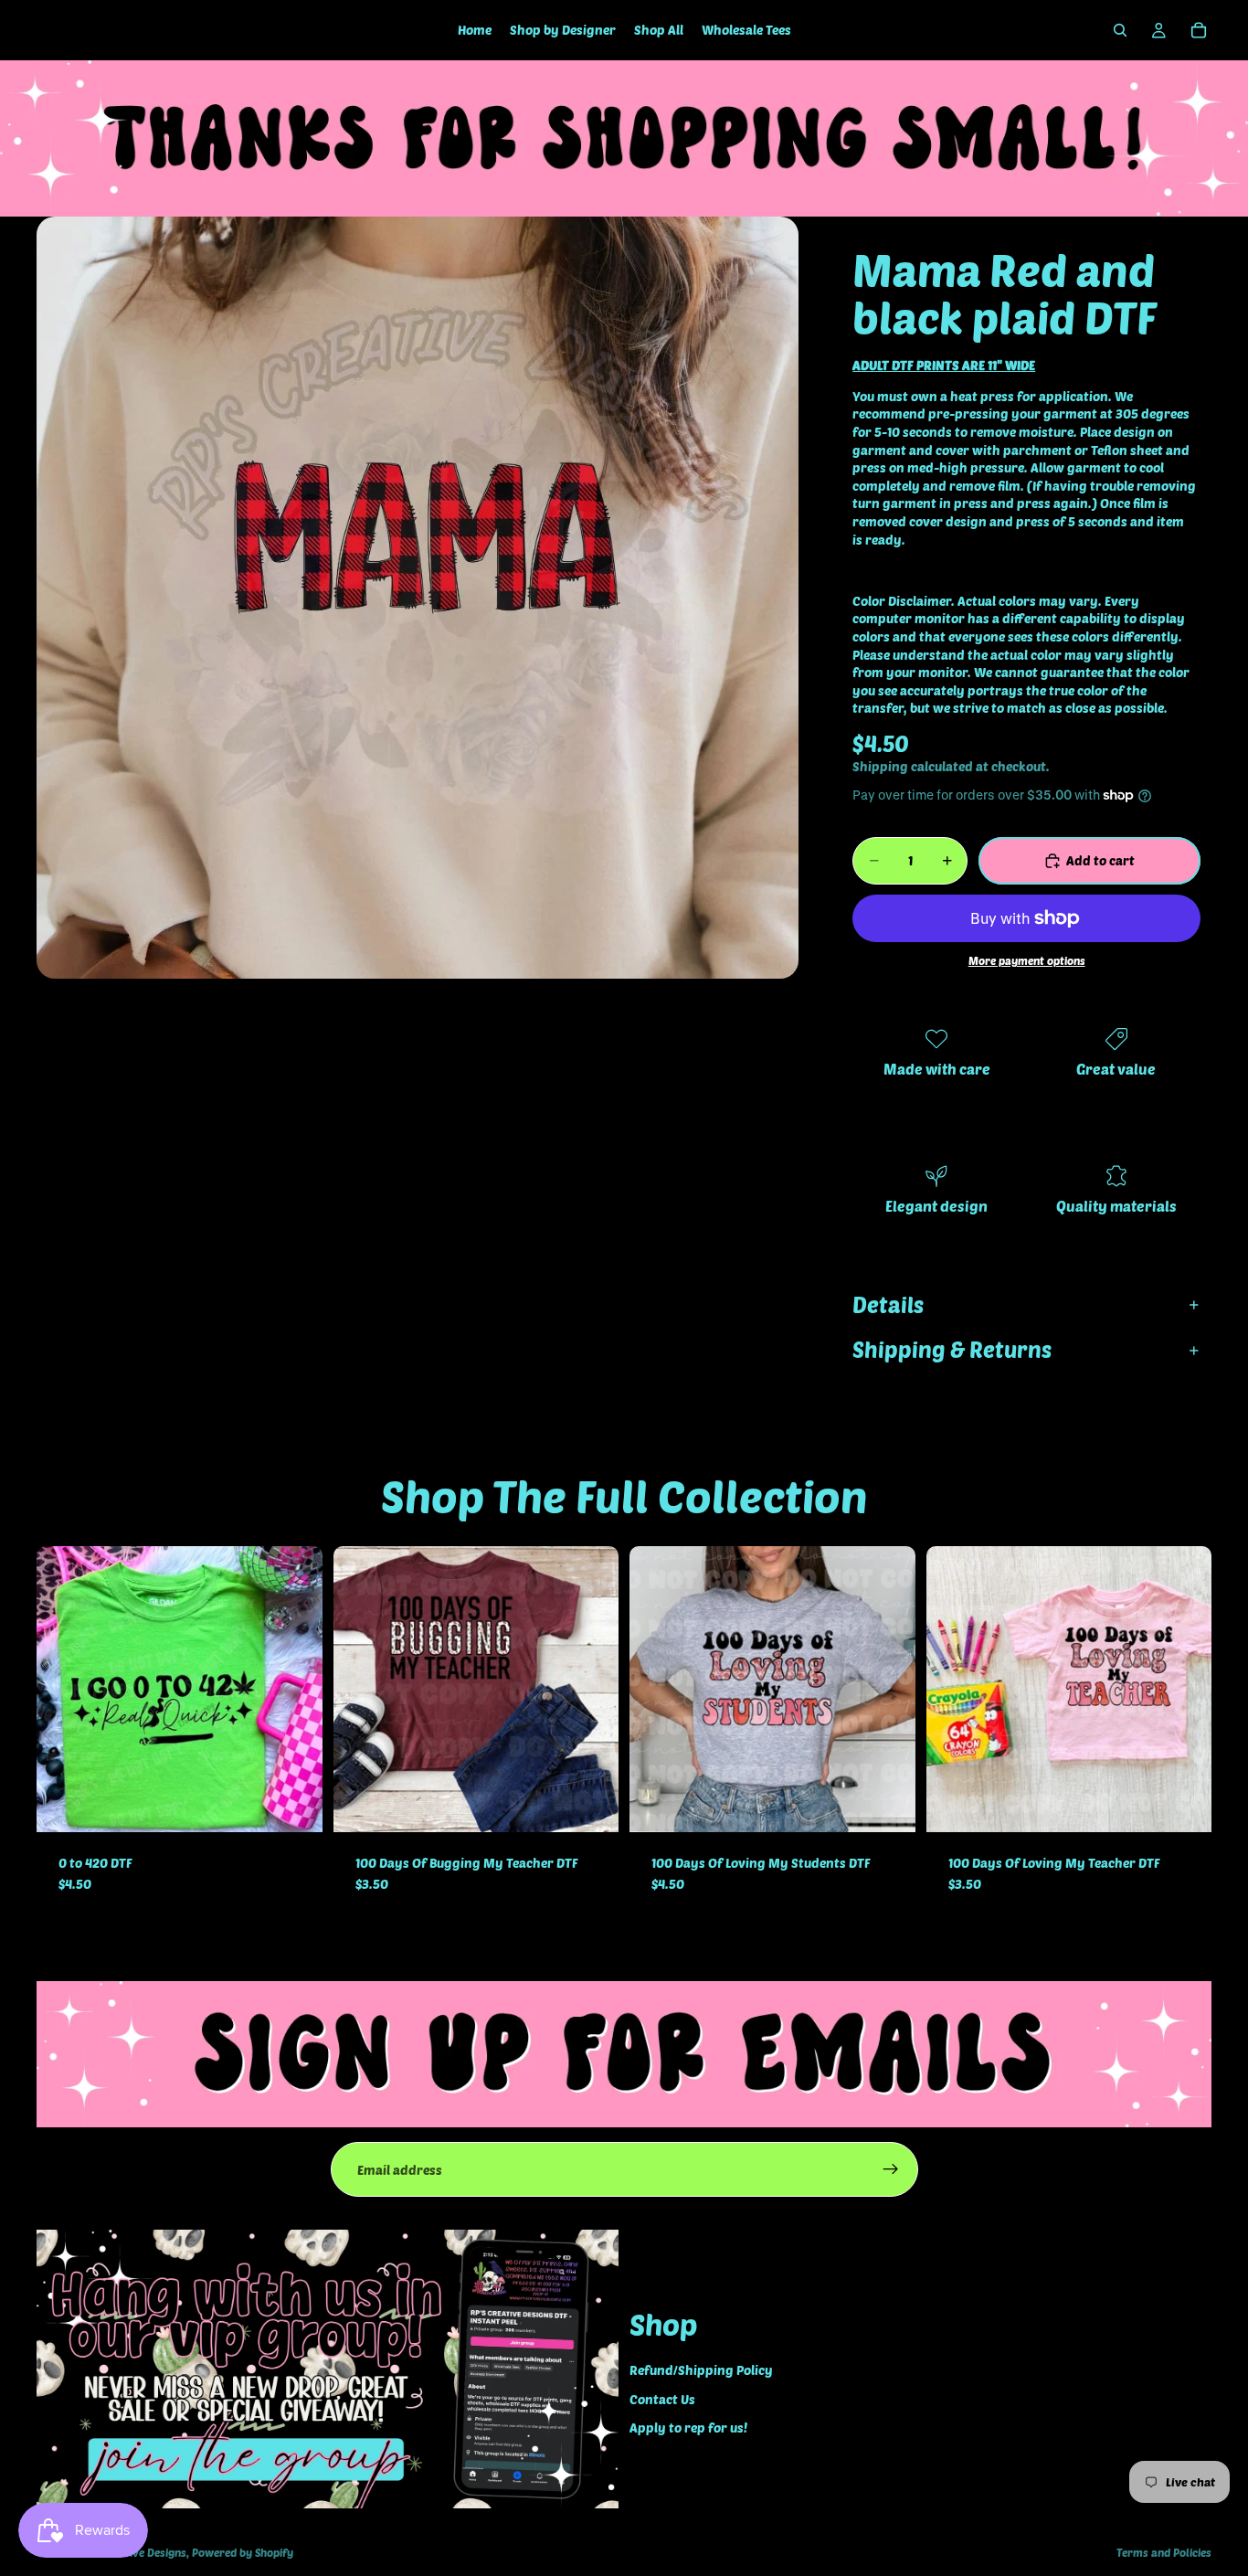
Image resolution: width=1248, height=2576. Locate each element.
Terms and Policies (1164, 2552)
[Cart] (1199, 30)
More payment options (1027, 960)
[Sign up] (891, 2169)
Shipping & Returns (952, 1349)
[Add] (294, 1804)
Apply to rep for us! (688, 2428)
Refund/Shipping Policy (701, 2370)
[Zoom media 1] (418, 598)
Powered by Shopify (243, 2552)
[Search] (1120, 30)
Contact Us (662, 2399)
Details (888, 1304)
